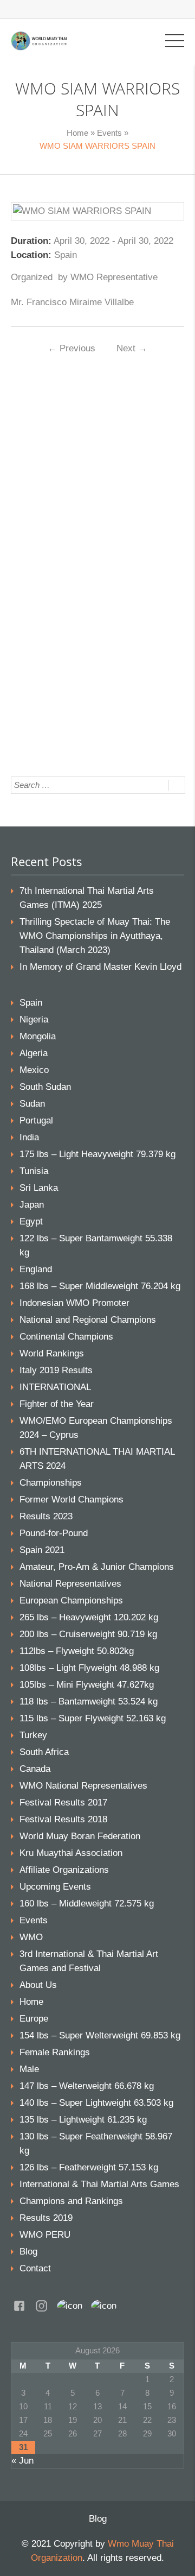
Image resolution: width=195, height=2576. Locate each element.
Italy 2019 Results (56, 1370)
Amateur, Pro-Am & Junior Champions (97, 1567)
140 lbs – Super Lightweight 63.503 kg (96, 2103)
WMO (31, 1937)
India (29, 1137)
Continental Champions (66, 1337)
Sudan (32, 1104)
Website (51, 535)
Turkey (33, 1735)
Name (50, 463)
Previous (71, 348)
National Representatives (70, 1584)
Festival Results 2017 (63, 1802)
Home (77, 133)
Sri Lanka (39, 1188)
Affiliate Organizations (64, 1870)
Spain (31, 1003)
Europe (34, 2019)
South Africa (44, 1752)
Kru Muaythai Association (71, 1853)
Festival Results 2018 (63, 1819)
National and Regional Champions (88, 1320)
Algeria (34, 1053)
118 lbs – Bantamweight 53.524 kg (89, 1701)
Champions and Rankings (71, 2201)
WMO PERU (45, 2235)
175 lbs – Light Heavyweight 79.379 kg (97, 1154)
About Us (38, 1985)
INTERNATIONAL (55, 1387)
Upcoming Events (55, 1887)
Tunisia (34, 1171)
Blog (28, 2252)
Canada (35, 1769)
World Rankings (52, 1353)
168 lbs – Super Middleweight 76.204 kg (100, 1286)
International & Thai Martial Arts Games (99, 2184)
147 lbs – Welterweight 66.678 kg (87, 2086)
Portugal (36, 1120)
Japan (32, 1205)
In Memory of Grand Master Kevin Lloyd (100, 967)
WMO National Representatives (83, 1786)
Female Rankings (55, 2052)
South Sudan (45, 1087)
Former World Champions (71, 1499)
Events (109, 133)
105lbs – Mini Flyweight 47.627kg (87, 1685)
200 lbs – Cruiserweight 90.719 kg (88, 1634)
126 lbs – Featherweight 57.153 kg (89, 2167)
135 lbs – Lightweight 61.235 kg (83, 2120)
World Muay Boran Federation (80, 1836)
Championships (51, 1483)
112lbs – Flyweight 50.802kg (77, 1651)
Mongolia (38, 1036)
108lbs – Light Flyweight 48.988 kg (89, 1668)
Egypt (31, 1221)
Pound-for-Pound (54, 1533)
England (36, 1269)
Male (29, 2069)
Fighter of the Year (57, 1404)
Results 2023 (46, 1516)
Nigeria (34, 1019)
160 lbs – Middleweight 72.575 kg (87, 1903)
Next (132, 348)
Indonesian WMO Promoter (74, 1303)
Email (49, 499)
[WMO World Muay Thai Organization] (39, 40)
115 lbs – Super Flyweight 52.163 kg (93, 1718)
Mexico (34, 1070)
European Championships (71, 1600)
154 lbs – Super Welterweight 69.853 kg (100, 2035)
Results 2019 (46, 2218)
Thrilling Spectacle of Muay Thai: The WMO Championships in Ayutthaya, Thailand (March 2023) (95, 936)
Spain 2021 (42, 1550)
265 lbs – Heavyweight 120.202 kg (89, 1617)
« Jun (22, 2461)
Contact (35, 2268)
